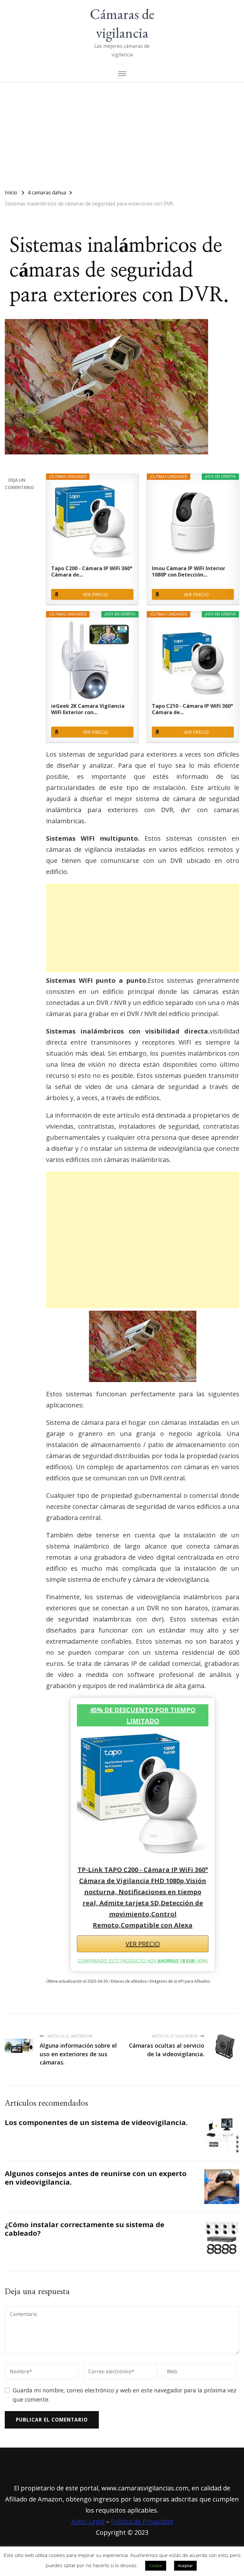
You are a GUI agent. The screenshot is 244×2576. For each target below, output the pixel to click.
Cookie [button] (156, 2566)
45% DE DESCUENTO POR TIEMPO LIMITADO (143, 1715)
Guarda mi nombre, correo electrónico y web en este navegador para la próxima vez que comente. (125, 2395)
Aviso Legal (88, 2521)
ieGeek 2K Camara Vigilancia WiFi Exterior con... (88, 709)
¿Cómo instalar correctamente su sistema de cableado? (85, 2229)
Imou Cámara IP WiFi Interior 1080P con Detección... (189, 571)
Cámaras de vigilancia (122, 23)
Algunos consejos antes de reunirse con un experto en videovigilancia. (96, 2178)
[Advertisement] (122, 132)
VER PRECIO (95, 594)
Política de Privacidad (142, 2521)
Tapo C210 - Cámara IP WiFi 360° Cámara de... (192, 709)
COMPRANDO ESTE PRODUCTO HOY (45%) (143, 1961)
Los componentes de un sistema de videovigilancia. (96, 2122)
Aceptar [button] (185, 2566)
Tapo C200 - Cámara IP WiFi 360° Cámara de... (92, 571)
